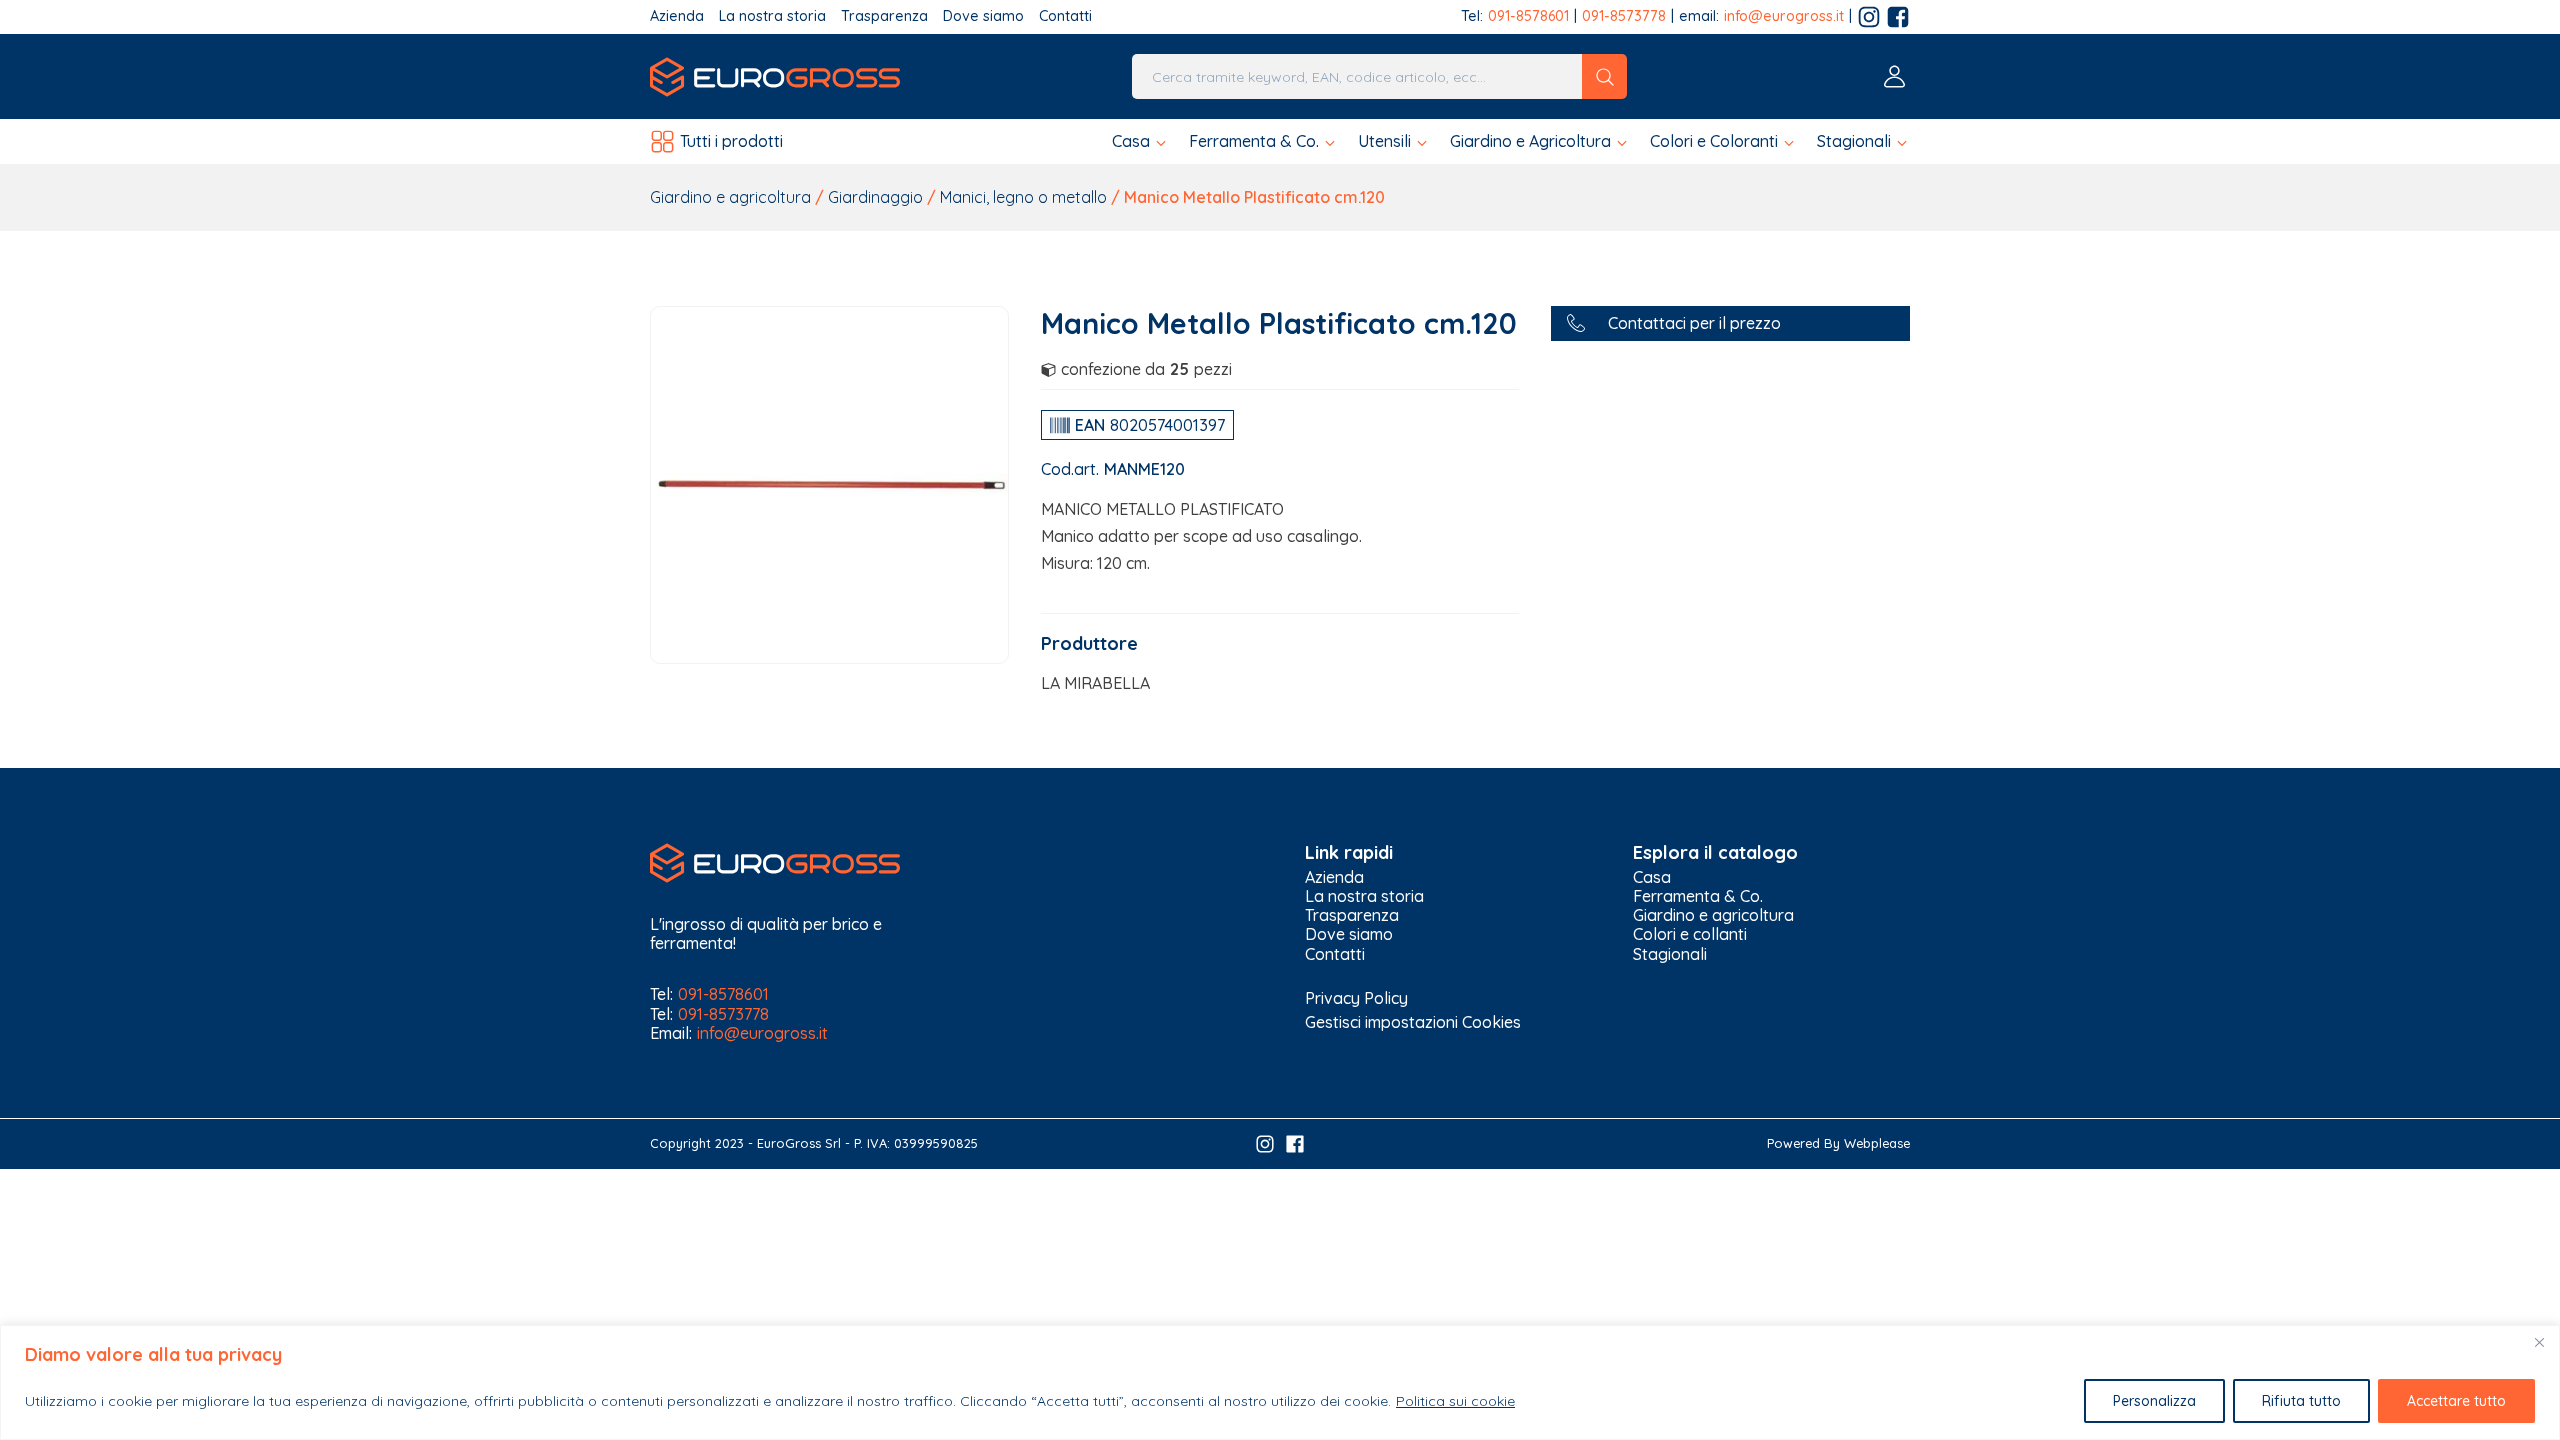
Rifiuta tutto (2301, 1401)
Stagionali (1670, 954)
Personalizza (2154, 1401)
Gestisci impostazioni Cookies (1413, 1022)
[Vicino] (2539, 1342)
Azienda (677, 16)
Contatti (1065, 16)
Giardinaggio (875, 197)
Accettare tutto (2456, 1401)
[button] (1140, 141)
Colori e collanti (1690, 934)
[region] (1280, 1382)
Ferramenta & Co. (1698, 896)
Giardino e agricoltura (730, 197)
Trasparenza (884, 16)
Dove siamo (983, 16)
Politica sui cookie (1455, 1401)
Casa (1652, 877)
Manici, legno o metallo (1023, 197)
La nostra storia (772, 16)
